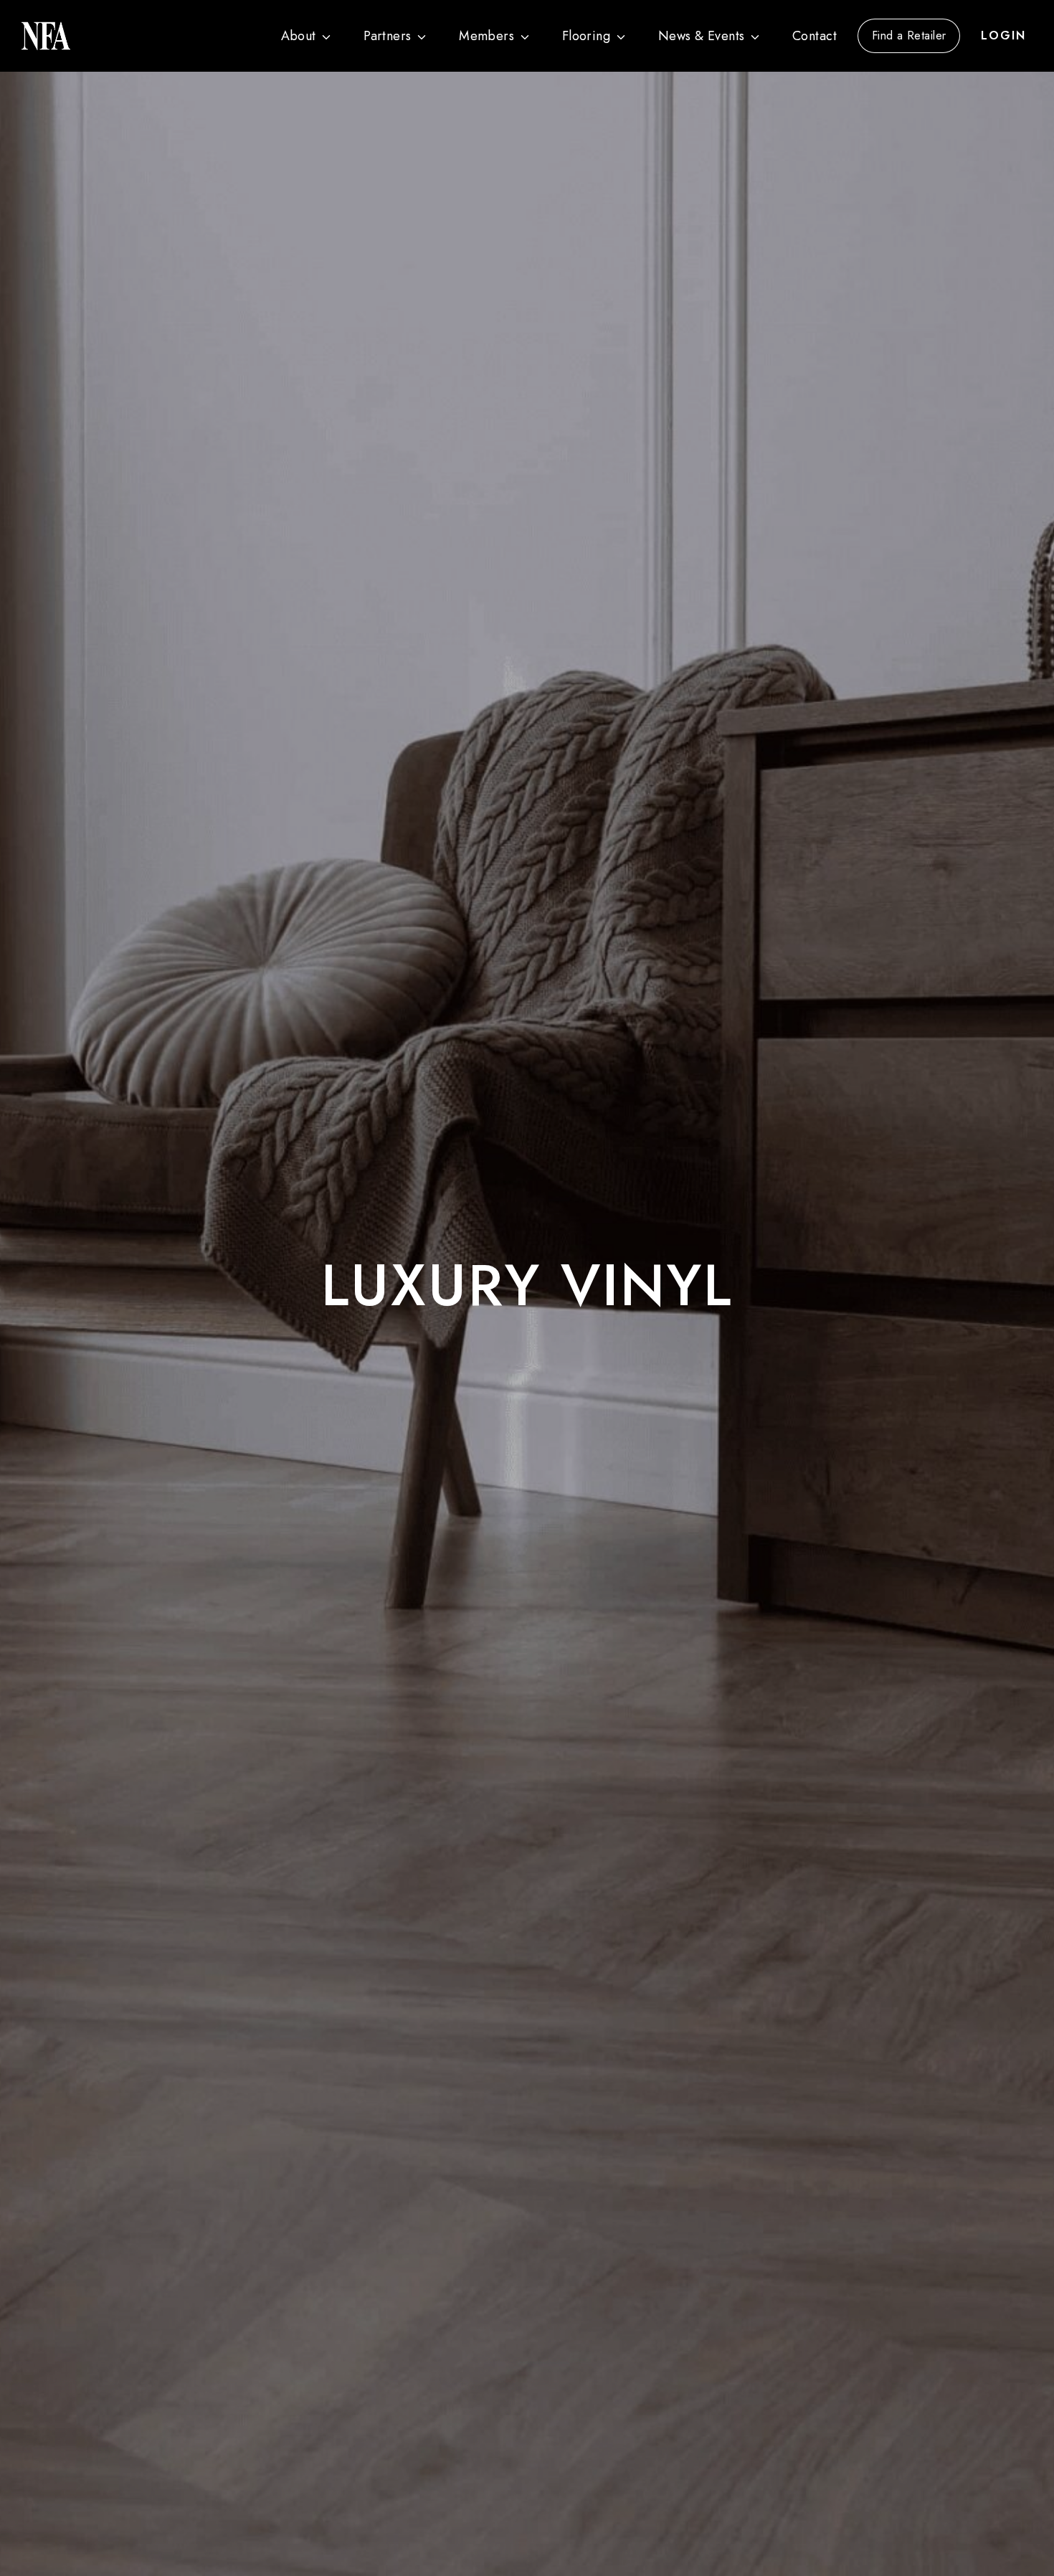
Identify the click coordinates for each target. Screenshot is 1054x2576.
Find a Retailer (909, 35)
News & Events (702, 36)
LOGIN (1003, 35)
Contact (815, 36)
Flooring (587, 36)
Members (486, 36)
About (299, 36)
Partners (388, 36)
